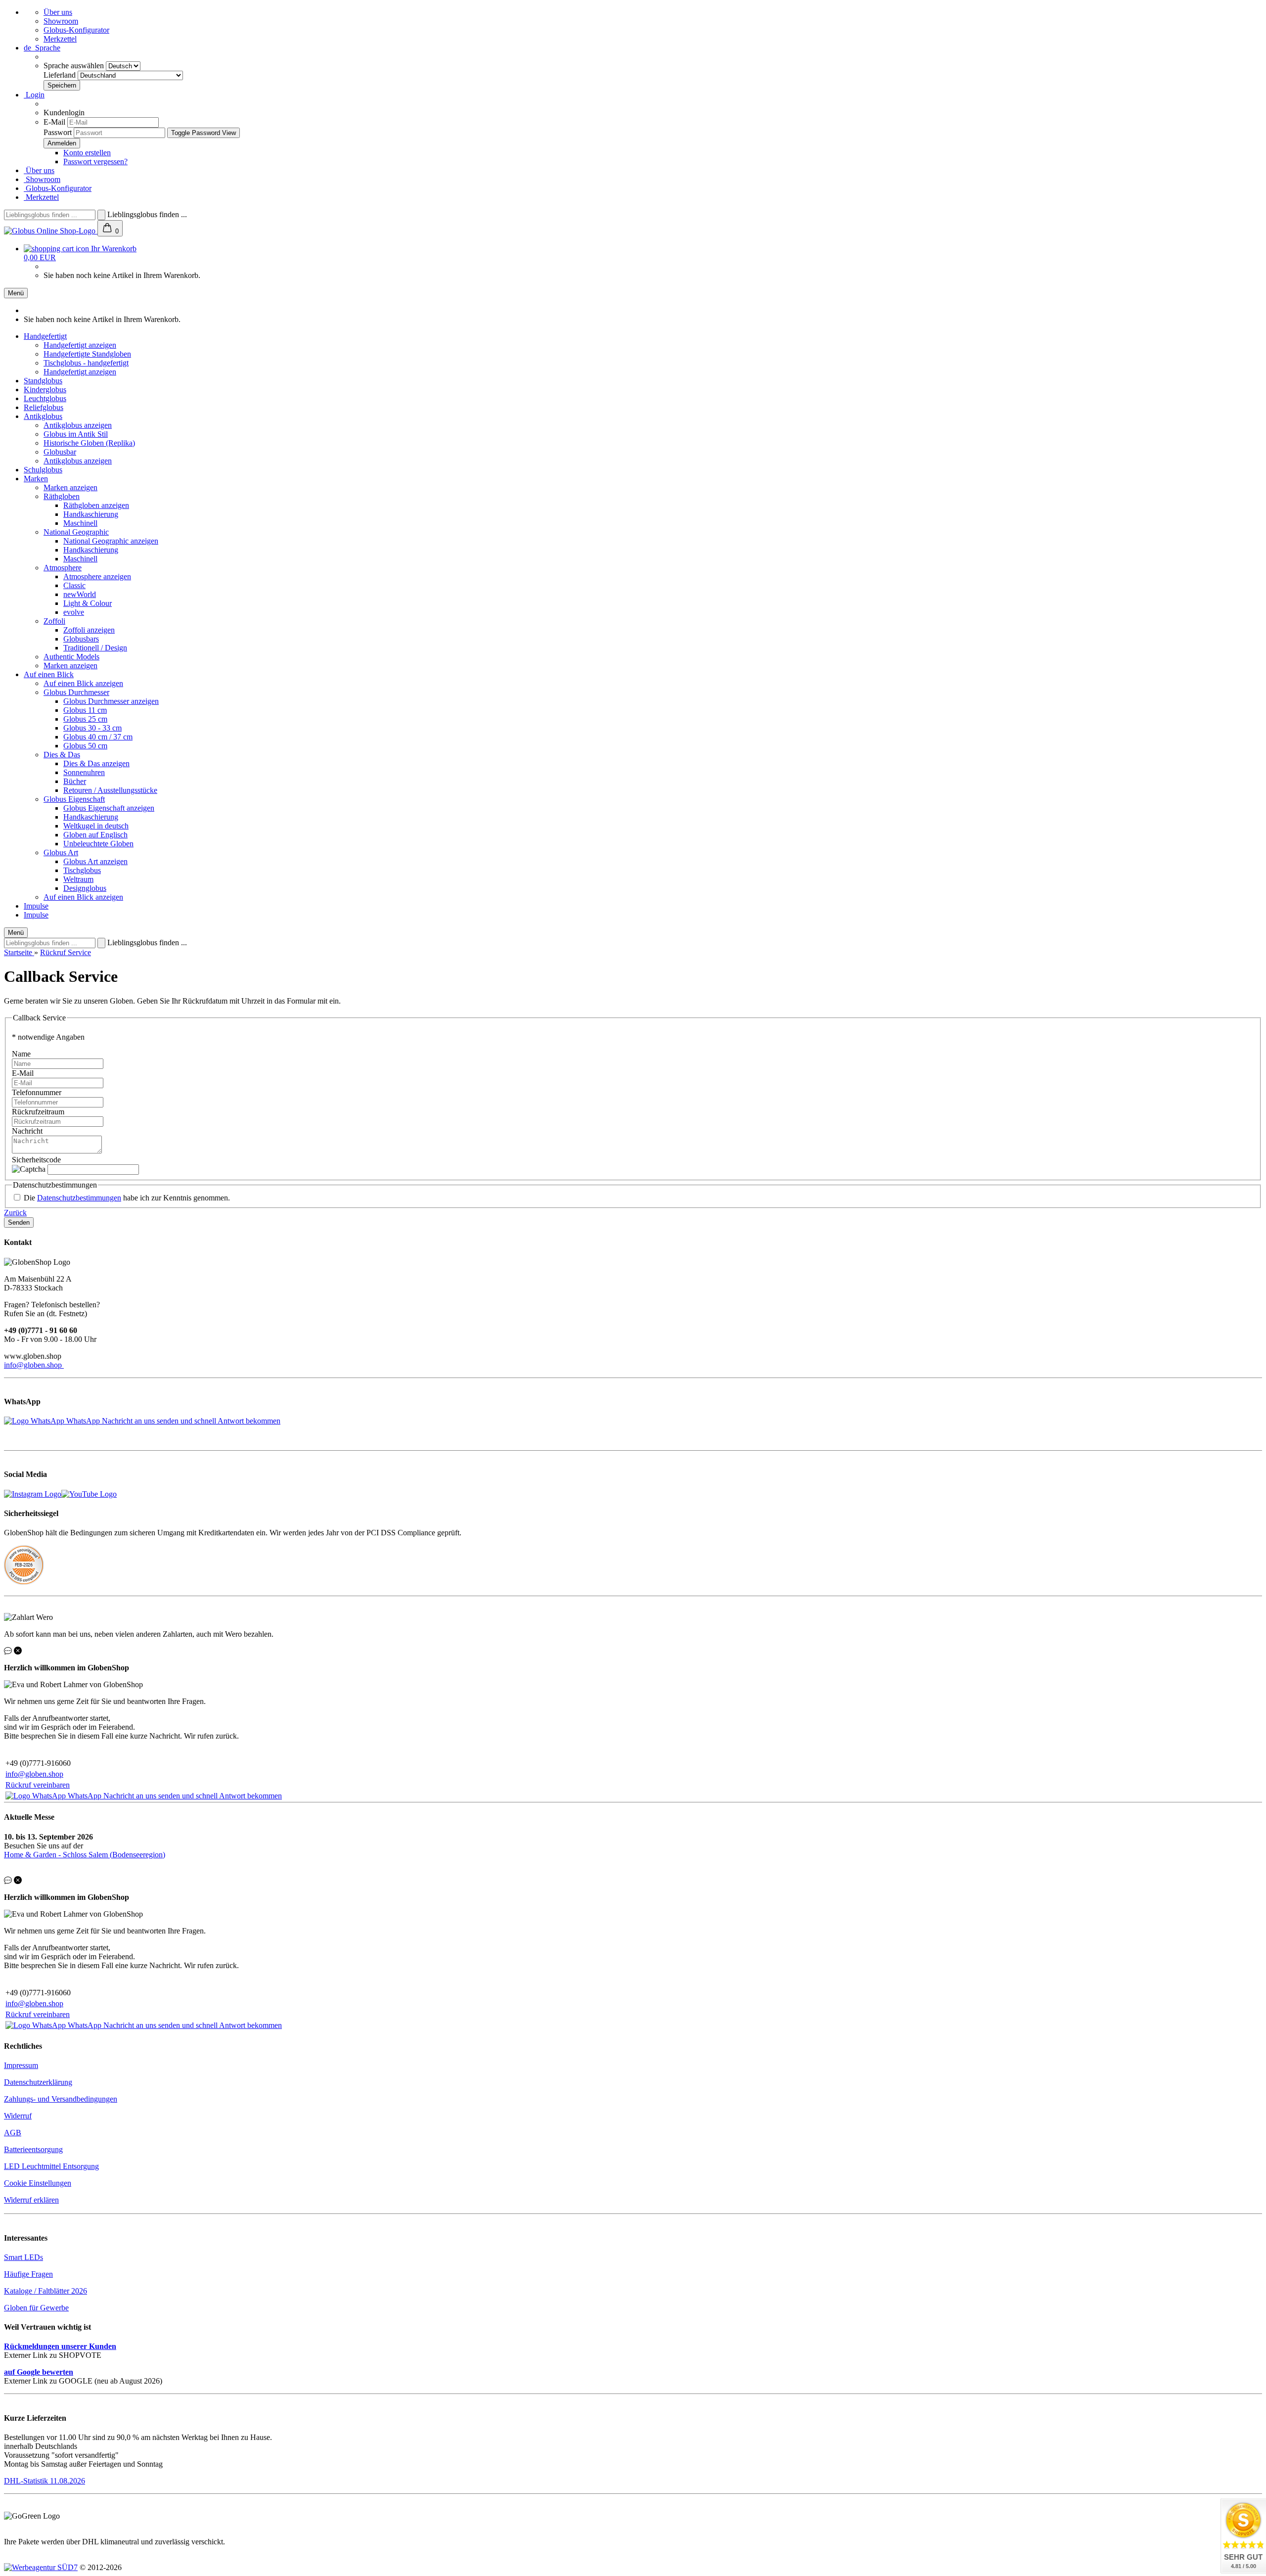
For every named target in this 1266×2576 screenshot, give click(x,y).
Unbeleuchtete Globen (98, 844)
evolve (74, 612)
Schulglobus (43, 470)
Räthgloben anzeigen (96, 505)
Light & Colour (88, 603)
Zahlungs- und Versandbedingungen (61, 2099)
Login (34, 95)
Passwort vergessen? (95, 161)
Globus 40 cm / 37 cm (98, 737)
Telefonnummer (37, 1092)
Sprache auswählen (75, 66)
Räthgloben (62, 496)
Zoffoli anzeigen (89, 630)
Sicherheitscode (36, 1160)
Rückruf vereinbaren (38, 1785)
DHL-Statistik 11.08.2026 (45, 2481)
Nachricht (27, 1131)
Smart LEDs (23, 2257)
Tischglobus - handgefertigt (86, 363)
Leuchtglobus (45, 398)
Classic (74, 585)
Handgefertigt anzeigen (80, 345)
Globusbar (60, 452)
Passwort (58, 132)
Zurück (15, 1213)
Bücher (75, 781)
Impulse (36, 906)
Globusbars (81, 639)
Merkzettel (60, 39)
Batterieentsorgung (33, 2149)
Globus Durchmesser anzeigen (111, 701)
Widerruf (18, 2116)
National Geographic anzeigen (111, 541)
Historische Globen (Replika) (89, 443)
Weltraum (78, 879)
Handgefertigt (45, 336)
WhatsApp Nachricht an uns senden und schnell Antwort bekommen (173, 1421)
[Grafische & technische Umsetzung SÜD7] (41, 2567)
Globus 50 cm (85, 746)
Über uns (58, 12)
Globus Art (61, 852)
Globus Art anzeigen (95, 861)
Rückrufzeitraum (38, 1112)
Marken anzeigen (70, 487)
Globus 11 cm (85, 710)
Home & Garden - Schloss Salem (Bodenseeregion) (85, 1855)
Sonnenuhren (84, 772)
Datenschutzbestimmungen (79, 1198)
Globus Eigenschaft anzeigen (109, 808)
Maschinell (80, 523)
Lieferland (61, 75)
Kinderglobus (45, 390)
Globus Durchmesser (76, 692)
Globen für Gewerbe (36, 2308)
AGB (13, 2133)
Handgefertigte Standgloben (87, 354)
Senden (19, 1222)
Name (21, 1054)
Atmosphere (63, 568)
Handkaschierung (91, 514)
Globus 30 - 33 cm (92, 728)
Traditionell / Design (95, 648)
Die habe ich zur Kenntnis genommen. (127, 1198)
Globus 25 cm (85, 719)
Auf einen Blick (49, 674)
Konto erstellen (87, 153)
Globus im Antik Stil (76, 434)
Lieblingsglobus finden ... (147, 214)
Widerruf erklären (31, 2200)
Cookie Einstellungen (38, 2183)
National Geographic (76, 532)
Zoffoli (54, 621)
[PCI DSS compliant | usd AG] (24, 1582)
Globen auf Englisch (95, 835)
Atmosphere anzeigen (97, 576)
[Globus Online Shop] (51, 231)
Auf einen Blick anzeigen (83, 683)
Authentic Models (71, 657)
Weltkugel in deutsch (96, 826)
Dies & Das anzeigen (96, 763)
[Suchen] (101, 215)
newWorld (80, 594)
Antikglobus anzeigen (78, 425)
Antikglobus (43, 416)
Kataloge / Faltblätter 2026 (45, 2291)
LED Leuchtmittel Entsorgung (51, 2166)
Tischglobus (82, 870)
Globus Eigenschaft (74, 799)
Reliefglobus (44, 407)
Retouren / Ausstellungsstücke (110, 790)
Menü (16, 293)
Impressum (21, 2065)
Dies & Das (62, 755)
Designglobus (85, 888)
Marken (36, 479)
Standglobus (43, 381)
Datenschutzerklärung (38, 2082)
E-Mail (54, 122)
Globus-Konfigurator (76, 30)
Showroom (61, 21)
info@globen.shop (34, 1365)
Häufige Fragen (28, 2274)
